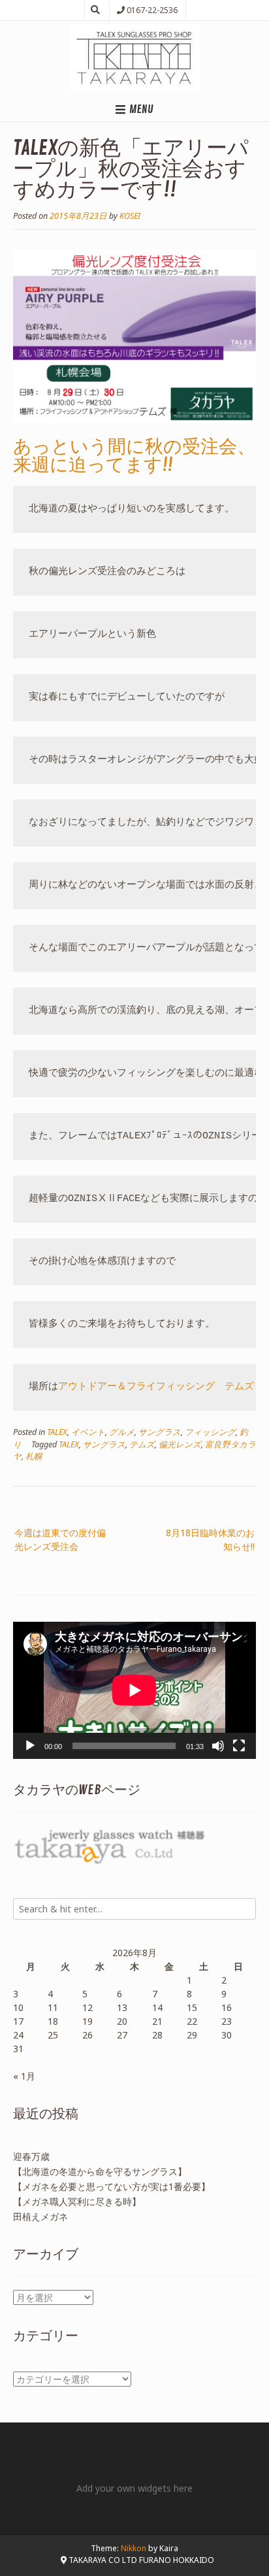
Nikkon (134, 2548)
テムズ (142, 1444)
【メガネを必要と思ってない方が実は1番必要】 (112, 2186)
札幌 (34, 1456)
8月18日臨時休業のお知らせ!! (210, 1539)
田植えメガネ (40, 2216)
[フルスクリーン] (239, 1746)
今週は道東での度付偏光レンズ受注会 (60, 1539)
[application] (134, 1690)
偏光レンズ (180, 1444)
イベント (88, 1432)
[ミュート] (218, 1746)
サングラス (160, 1432)
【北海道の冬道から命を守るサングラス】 (100, 2171)
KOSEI (130, 216)
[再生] (30, 1746)
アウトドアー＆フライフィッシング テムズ (156, 1387)
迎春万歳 (31, 2156)
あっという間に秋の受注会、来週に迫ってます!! (134, 456)
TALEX (57, 1432)
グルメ (122, 1432)
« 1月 (24, 2076)
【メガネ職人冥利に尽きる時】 (77, 2201)
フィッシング (210, 1432)
